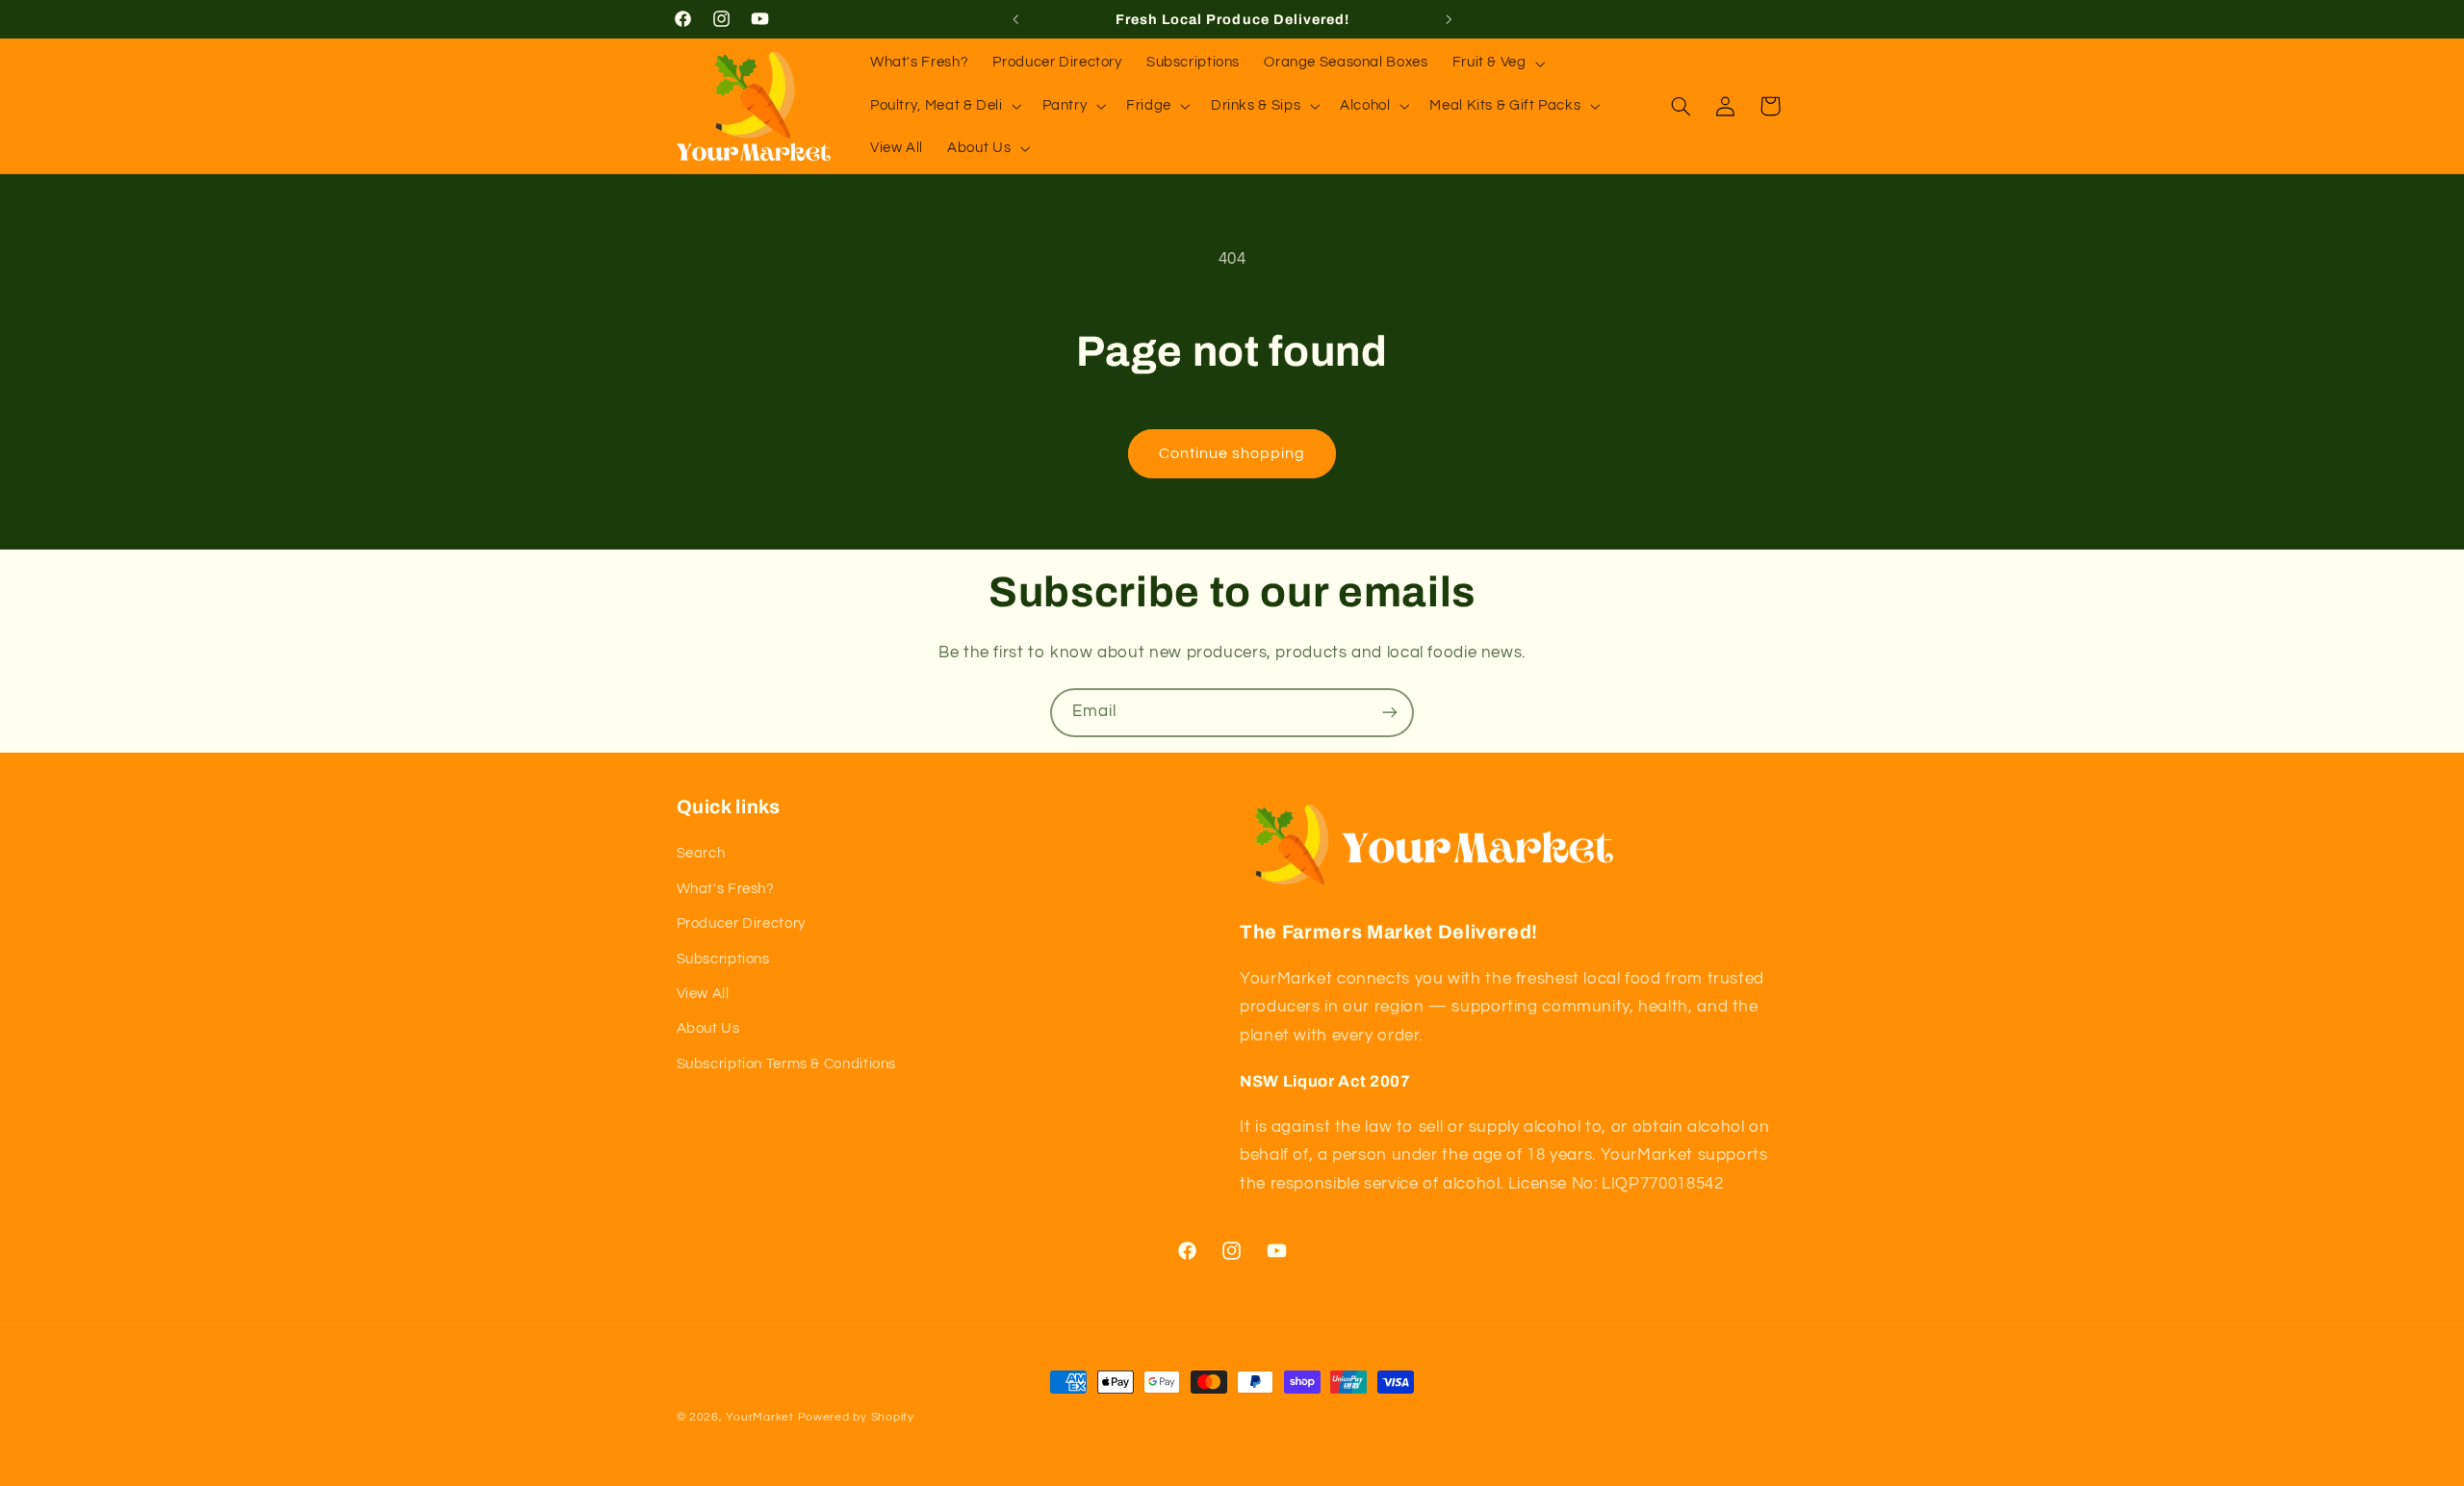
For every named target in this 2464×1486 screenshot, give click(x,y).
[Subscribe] (1390, 713)
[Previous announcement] (1015, 19)
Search (701, 853)
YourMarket (759, 1417)
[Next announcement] (1449, 19)
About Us (708, 1028)
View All (703, 994)
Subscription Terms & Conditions (787, 1064)
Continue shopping (1232, 453)
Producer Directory (741, 923)
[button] (1497, 64)
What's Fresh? (726, 889)
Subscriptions (723, 959)
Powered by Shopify (856, 1417)
